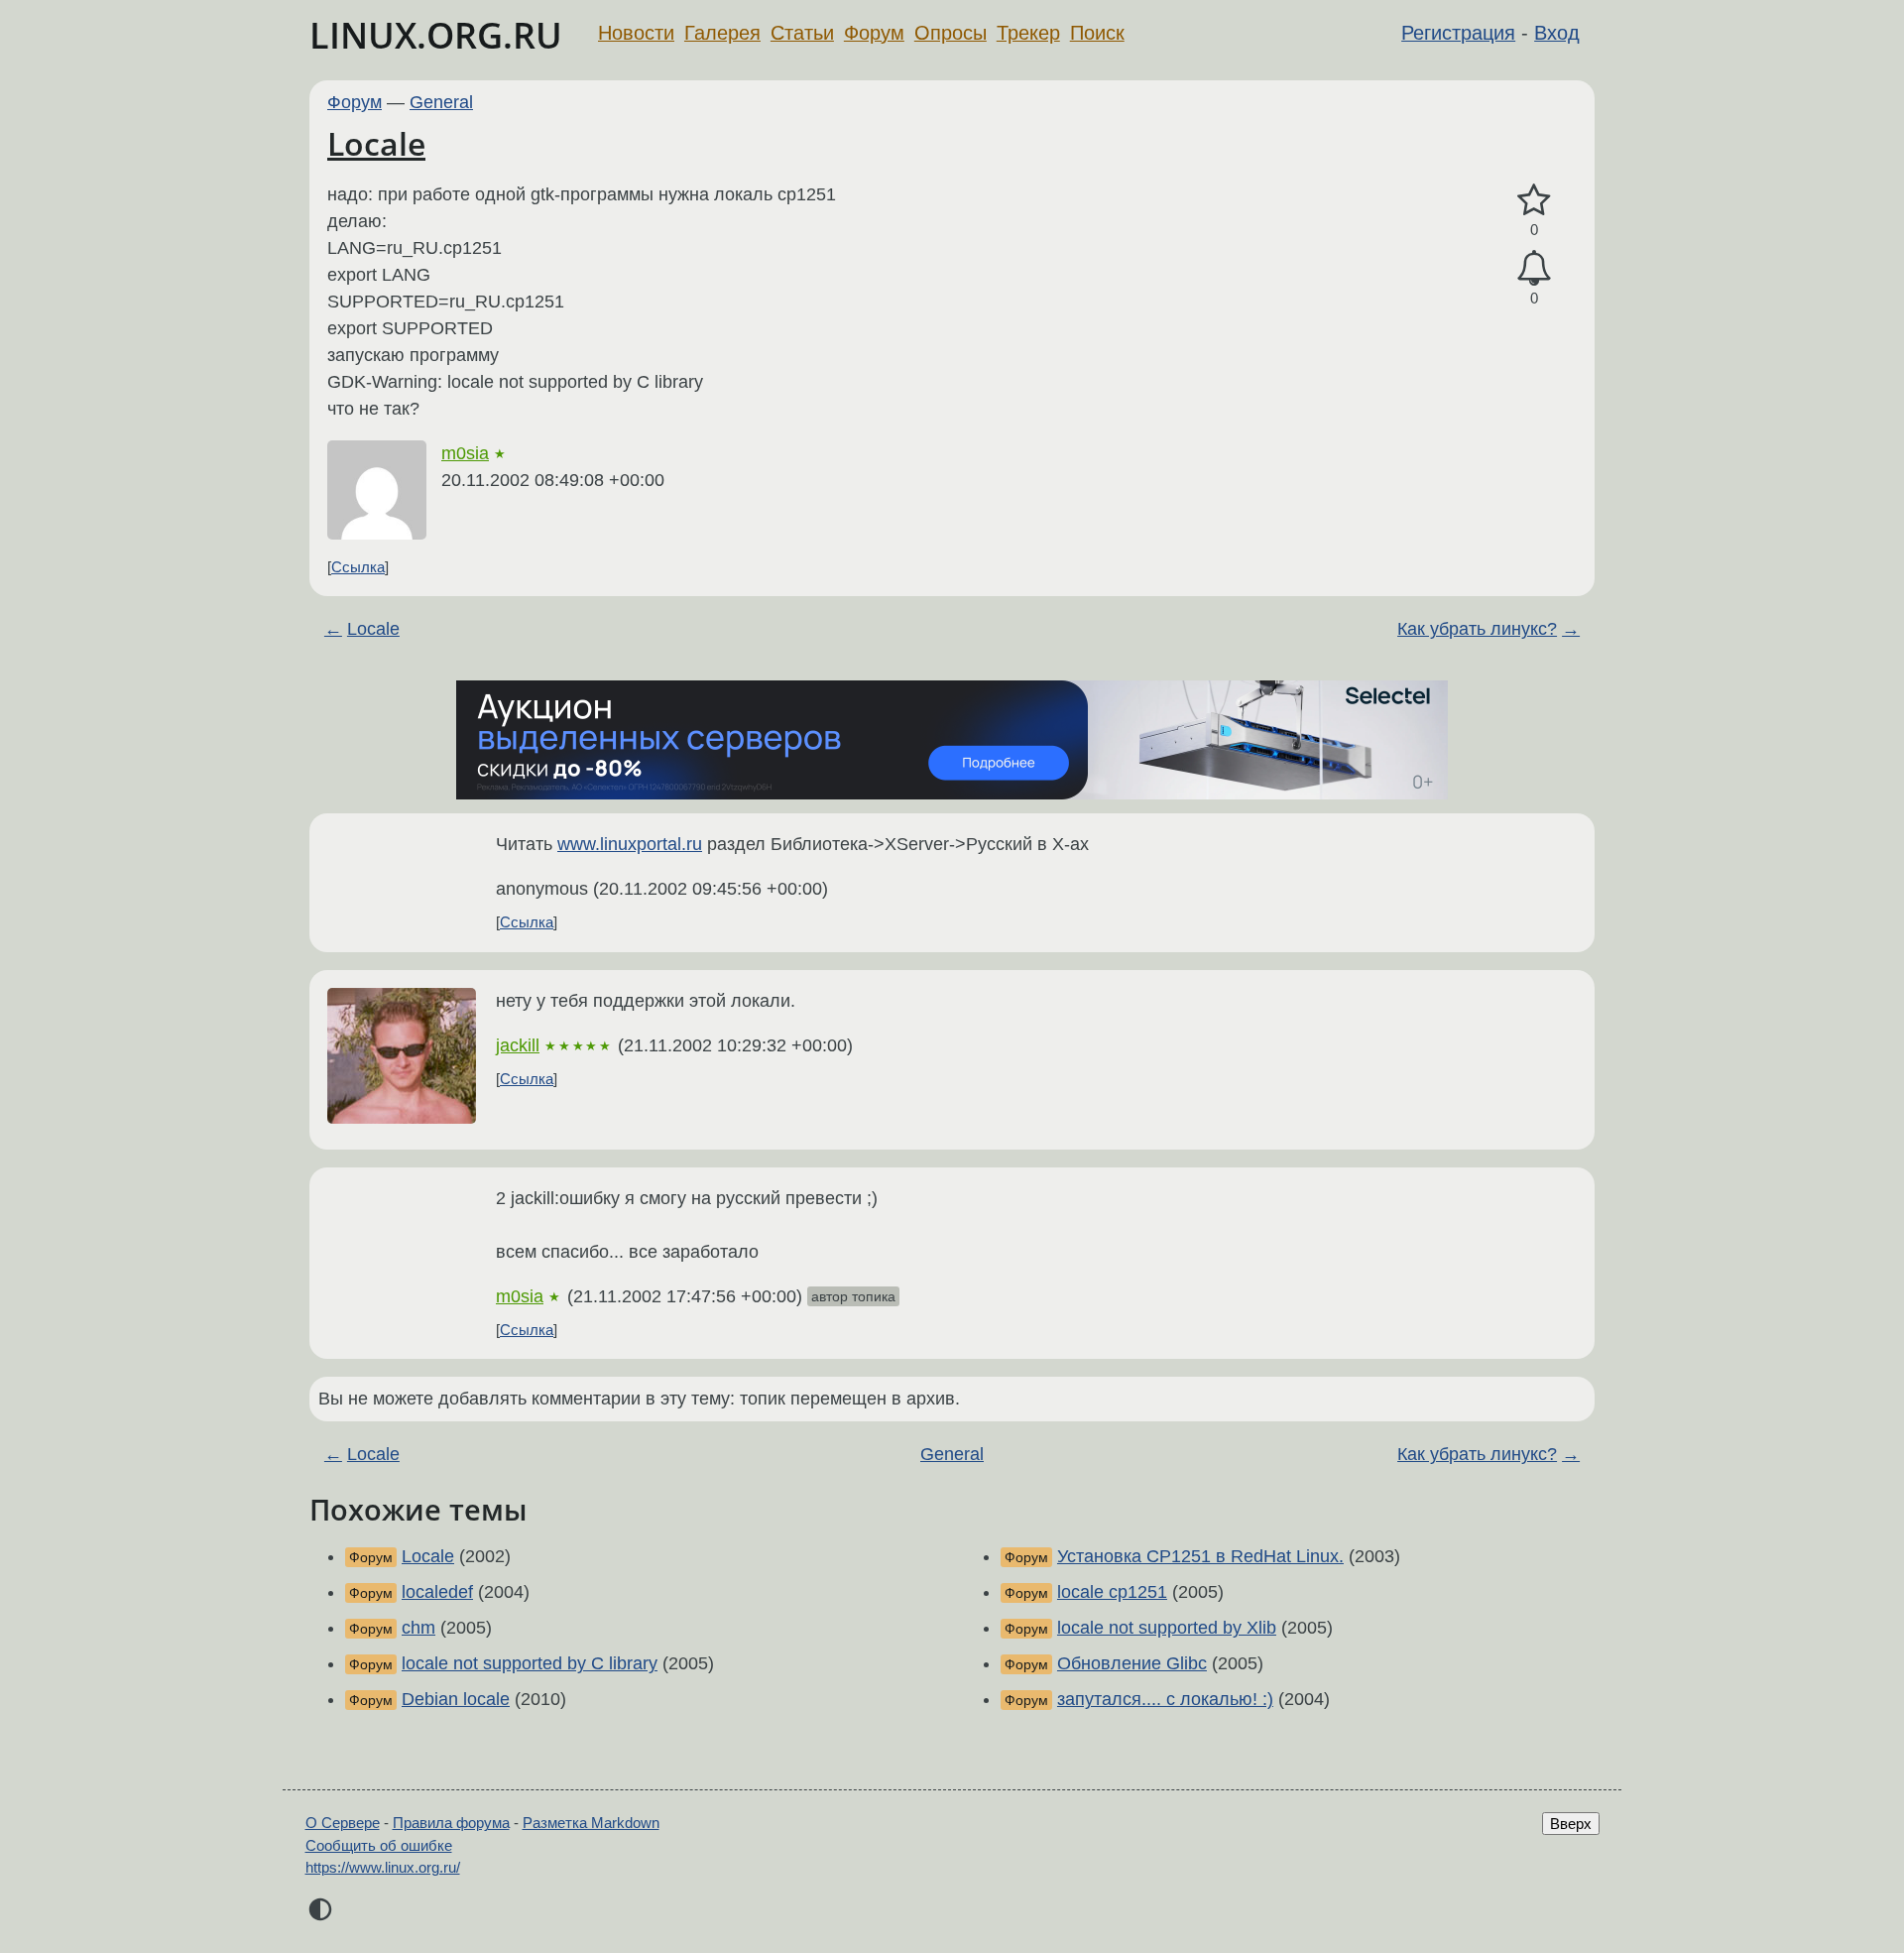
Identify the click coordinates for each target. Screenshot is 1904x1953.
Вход (1557, 33)
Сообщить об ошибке (379, 1845)
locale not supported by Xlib (1167, 1628)
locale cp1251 (1112, 1592)
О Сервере (343, 1823)
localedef (437, 1592)
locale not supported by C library (530, 1663)
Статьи (802, 33)
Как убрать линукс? (1477, 629)
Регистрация (1458, 33)
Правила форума (451, 1823)
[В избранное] (1534, 201)
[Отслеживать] (1534, 268)
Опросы (951, 33)
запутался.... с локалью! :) (1165, 1699)
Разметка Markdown (591, 1823)
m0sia (465, 453)
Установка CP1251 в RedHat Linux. (1200, 1556)
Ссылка (358, 567)
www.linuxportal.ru (630, 844)
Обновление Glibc (1132, 1663)
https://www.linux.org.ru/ (383, 1867)
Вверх (1571, 1824)
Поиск (1097, 33)
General (441, 102)
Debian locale (456, 1699)
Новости (636, 33)
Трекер (1028, 33)
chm (418, 1628)
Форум (874, 33)
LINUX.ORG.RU (436, 35)
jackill (518, 1045)
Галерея (722, 33)
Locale (376, 143)
